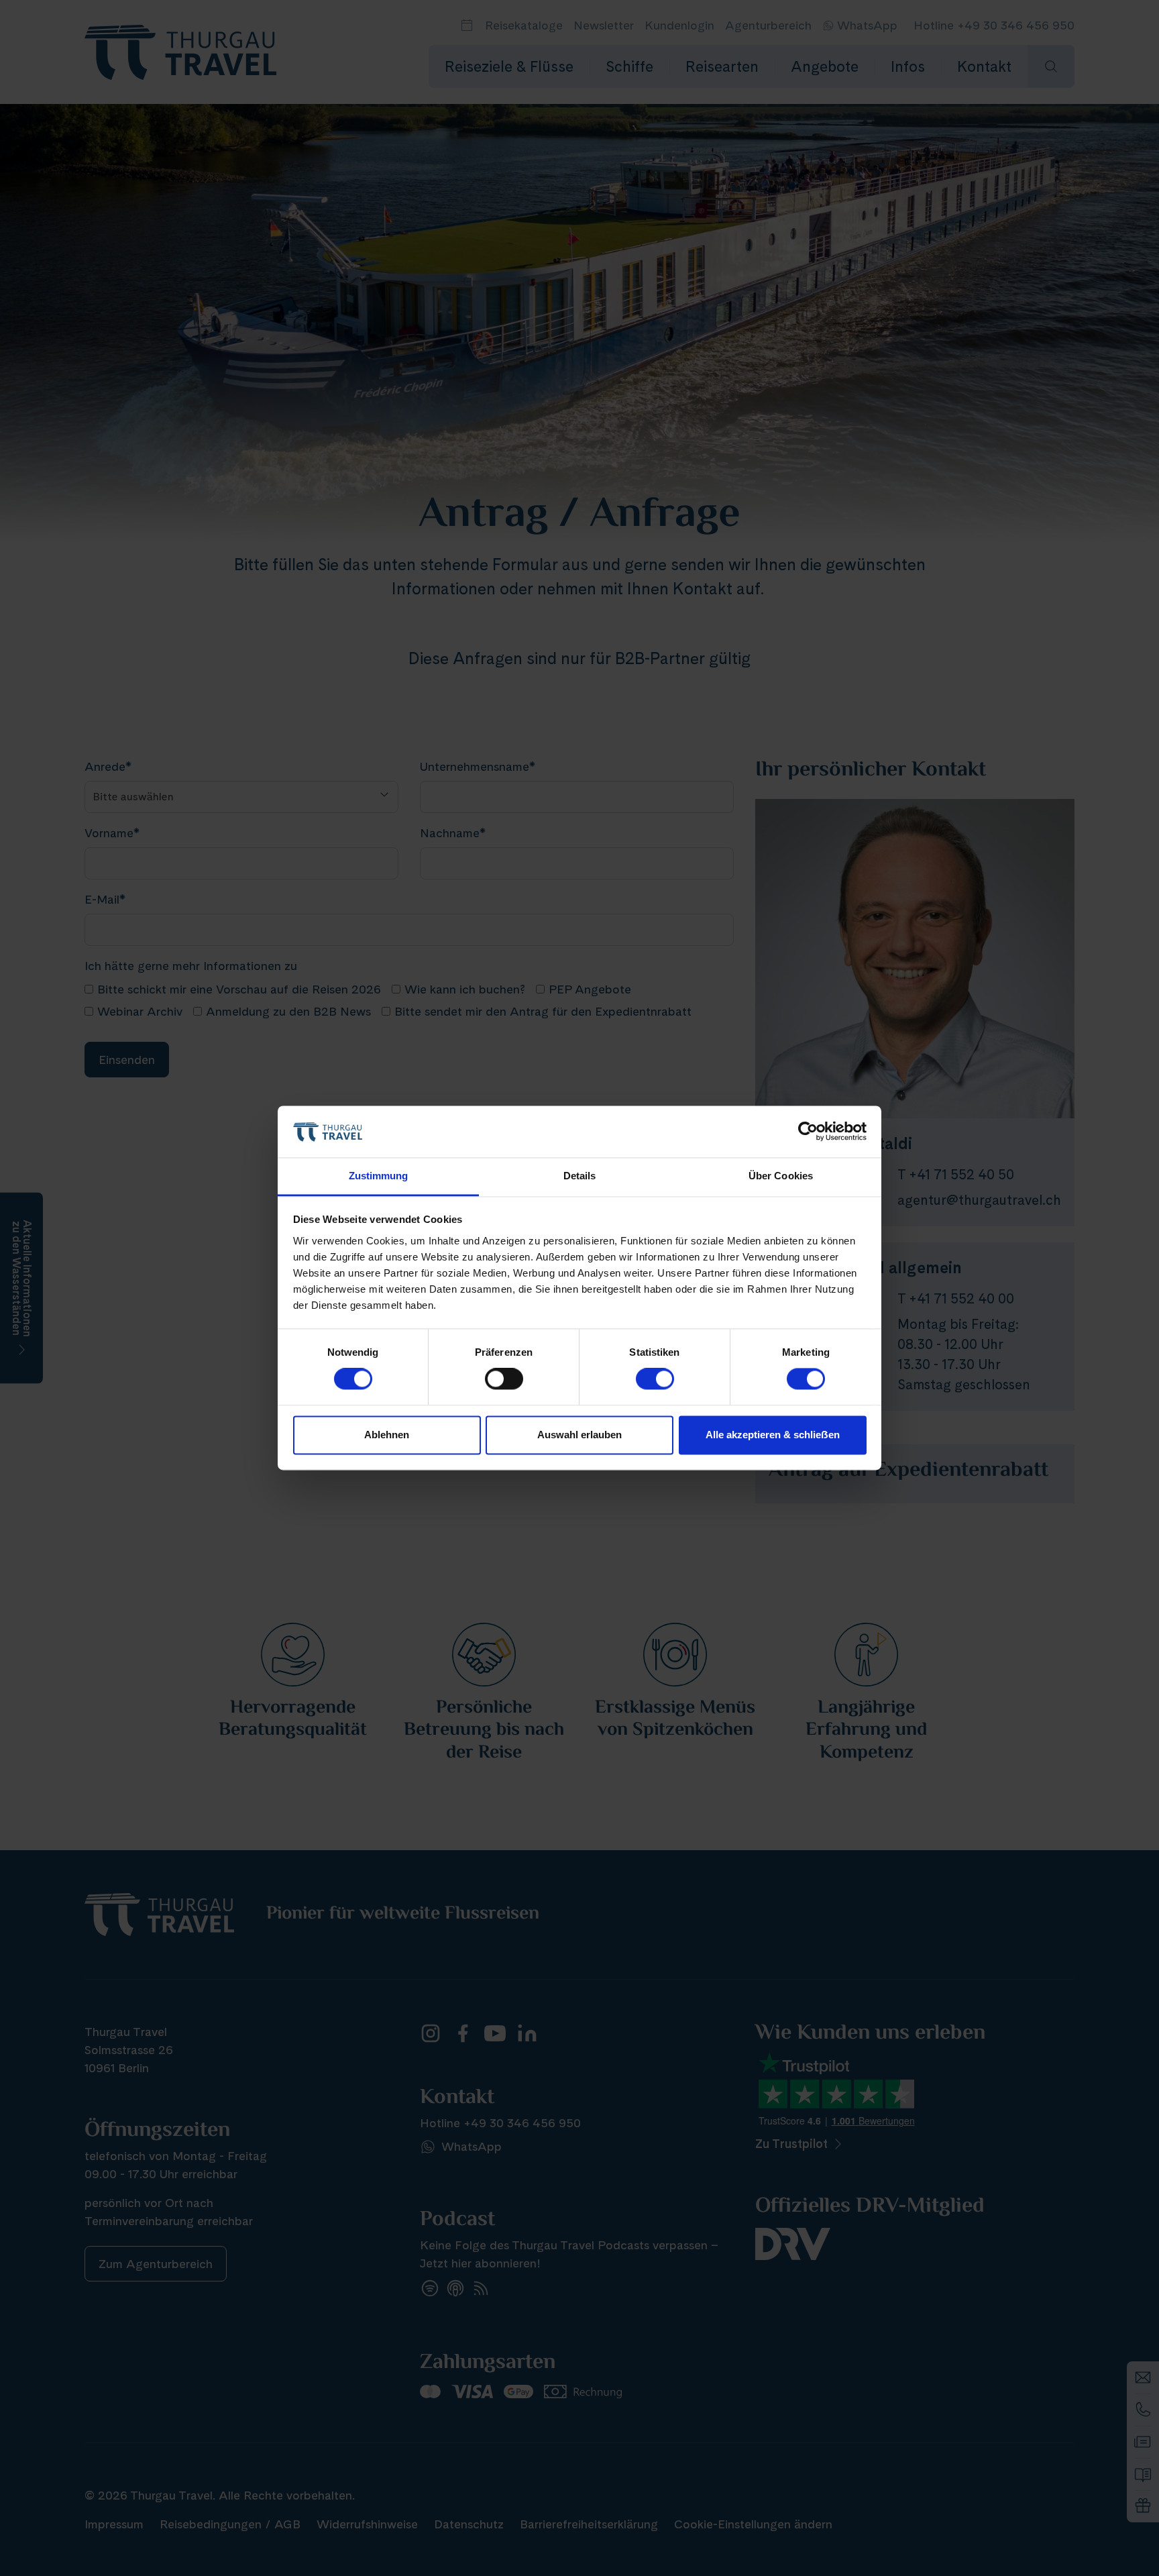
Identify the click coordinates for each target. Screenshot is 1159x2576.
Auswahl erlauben (579, 1435)
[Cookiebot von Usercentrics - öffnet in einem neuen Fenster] (808, 1132)
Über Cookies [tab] (781, 1176)
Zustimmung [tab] (379, 1176)
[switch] (504, 1379)
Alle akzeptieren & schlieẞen (773, 1435)
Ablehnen (387, 1435)
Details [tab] (580, 1176)
